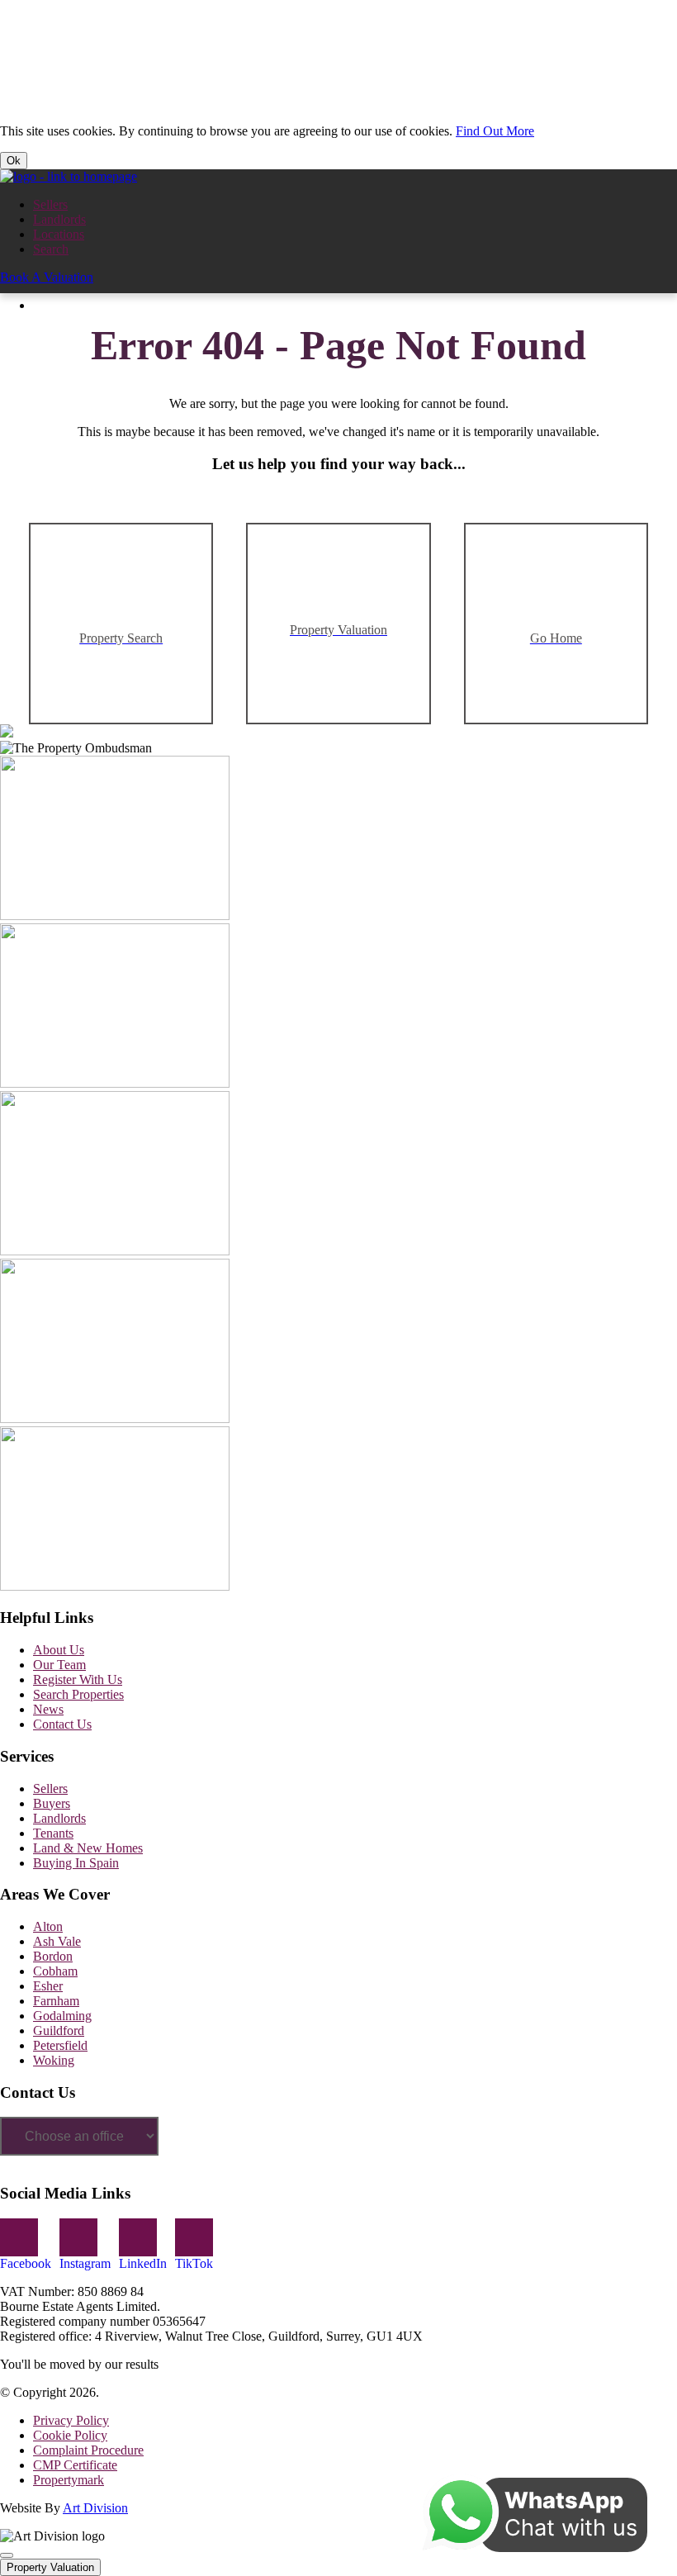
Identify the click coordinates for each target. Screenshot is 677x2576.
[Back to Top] (7, 2555)
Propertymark (69, 2480)
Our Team (59, 1665)
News (48, 1709)
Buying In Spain (76, 1863)
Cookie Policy (70, 2435)
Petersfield (60, 2045)
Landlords (59, 219)
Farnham (56, 2001)
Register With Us (78, 1679)
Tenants (53, 1833)
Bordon (53, 1956)
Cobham (55, 1971)
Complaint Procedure (88, 2450)
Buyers (52, 1803)
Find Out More (495, 131)
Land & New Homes (88, 1848)
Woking (54, 2060)
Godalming (62, 2016)
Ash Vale (57, 1941)
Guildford (59, 2030)
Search (51, 249)
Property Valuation (50, 2567)
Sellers (50, 204)
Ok (14, 161)
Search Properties (78, 1694)
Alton (48, 1926)
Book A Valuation (47, 277)
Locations (59, 234)
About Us (59, 1650)
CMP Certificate (75, 2465)
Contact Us (62, 1724)
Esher (48, 1986)
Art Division (95, 2508)
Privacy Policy (71, 2420)
